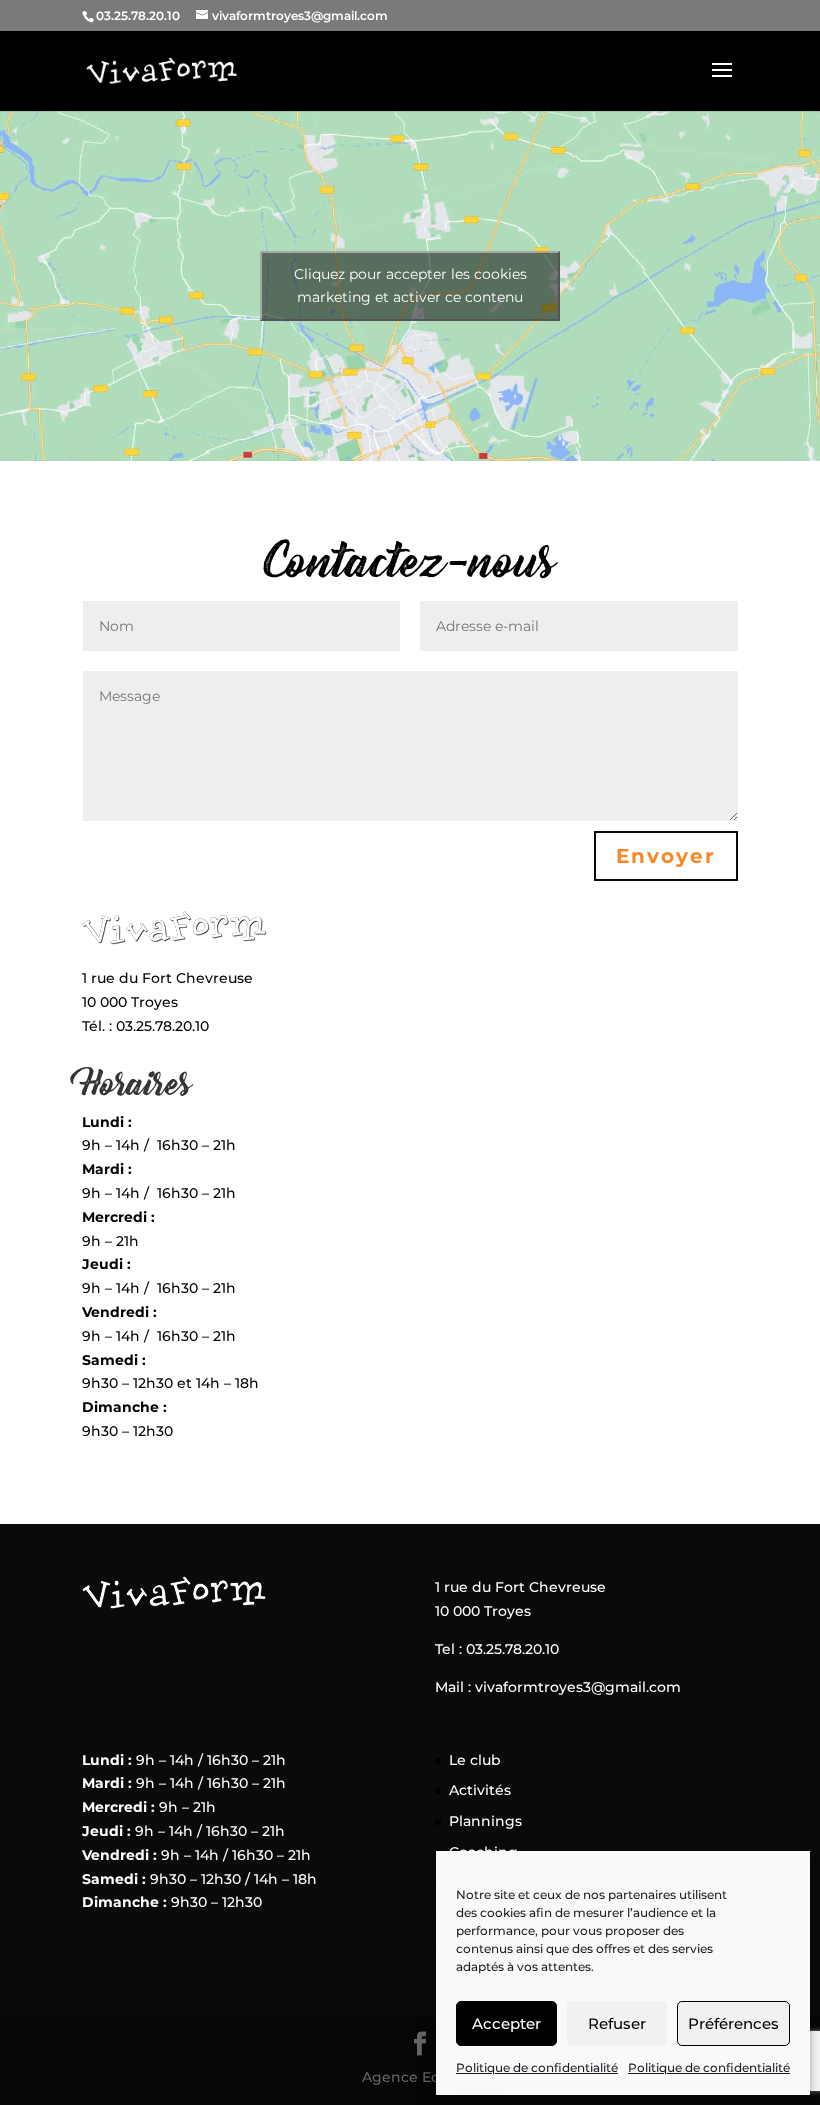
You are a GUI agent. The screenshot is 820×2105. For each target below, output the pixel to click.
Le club (475, 1760)
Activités (480, 1790)
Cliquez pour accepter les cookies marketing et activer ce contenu (410, 285)
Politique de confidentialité (537, 2067)
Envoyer (666, 856)
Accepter (506, 2023)
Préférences (733, 2023)
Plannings (485, 1821)
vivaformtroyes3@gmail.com (578, 1687)
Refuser (617, 2023)
